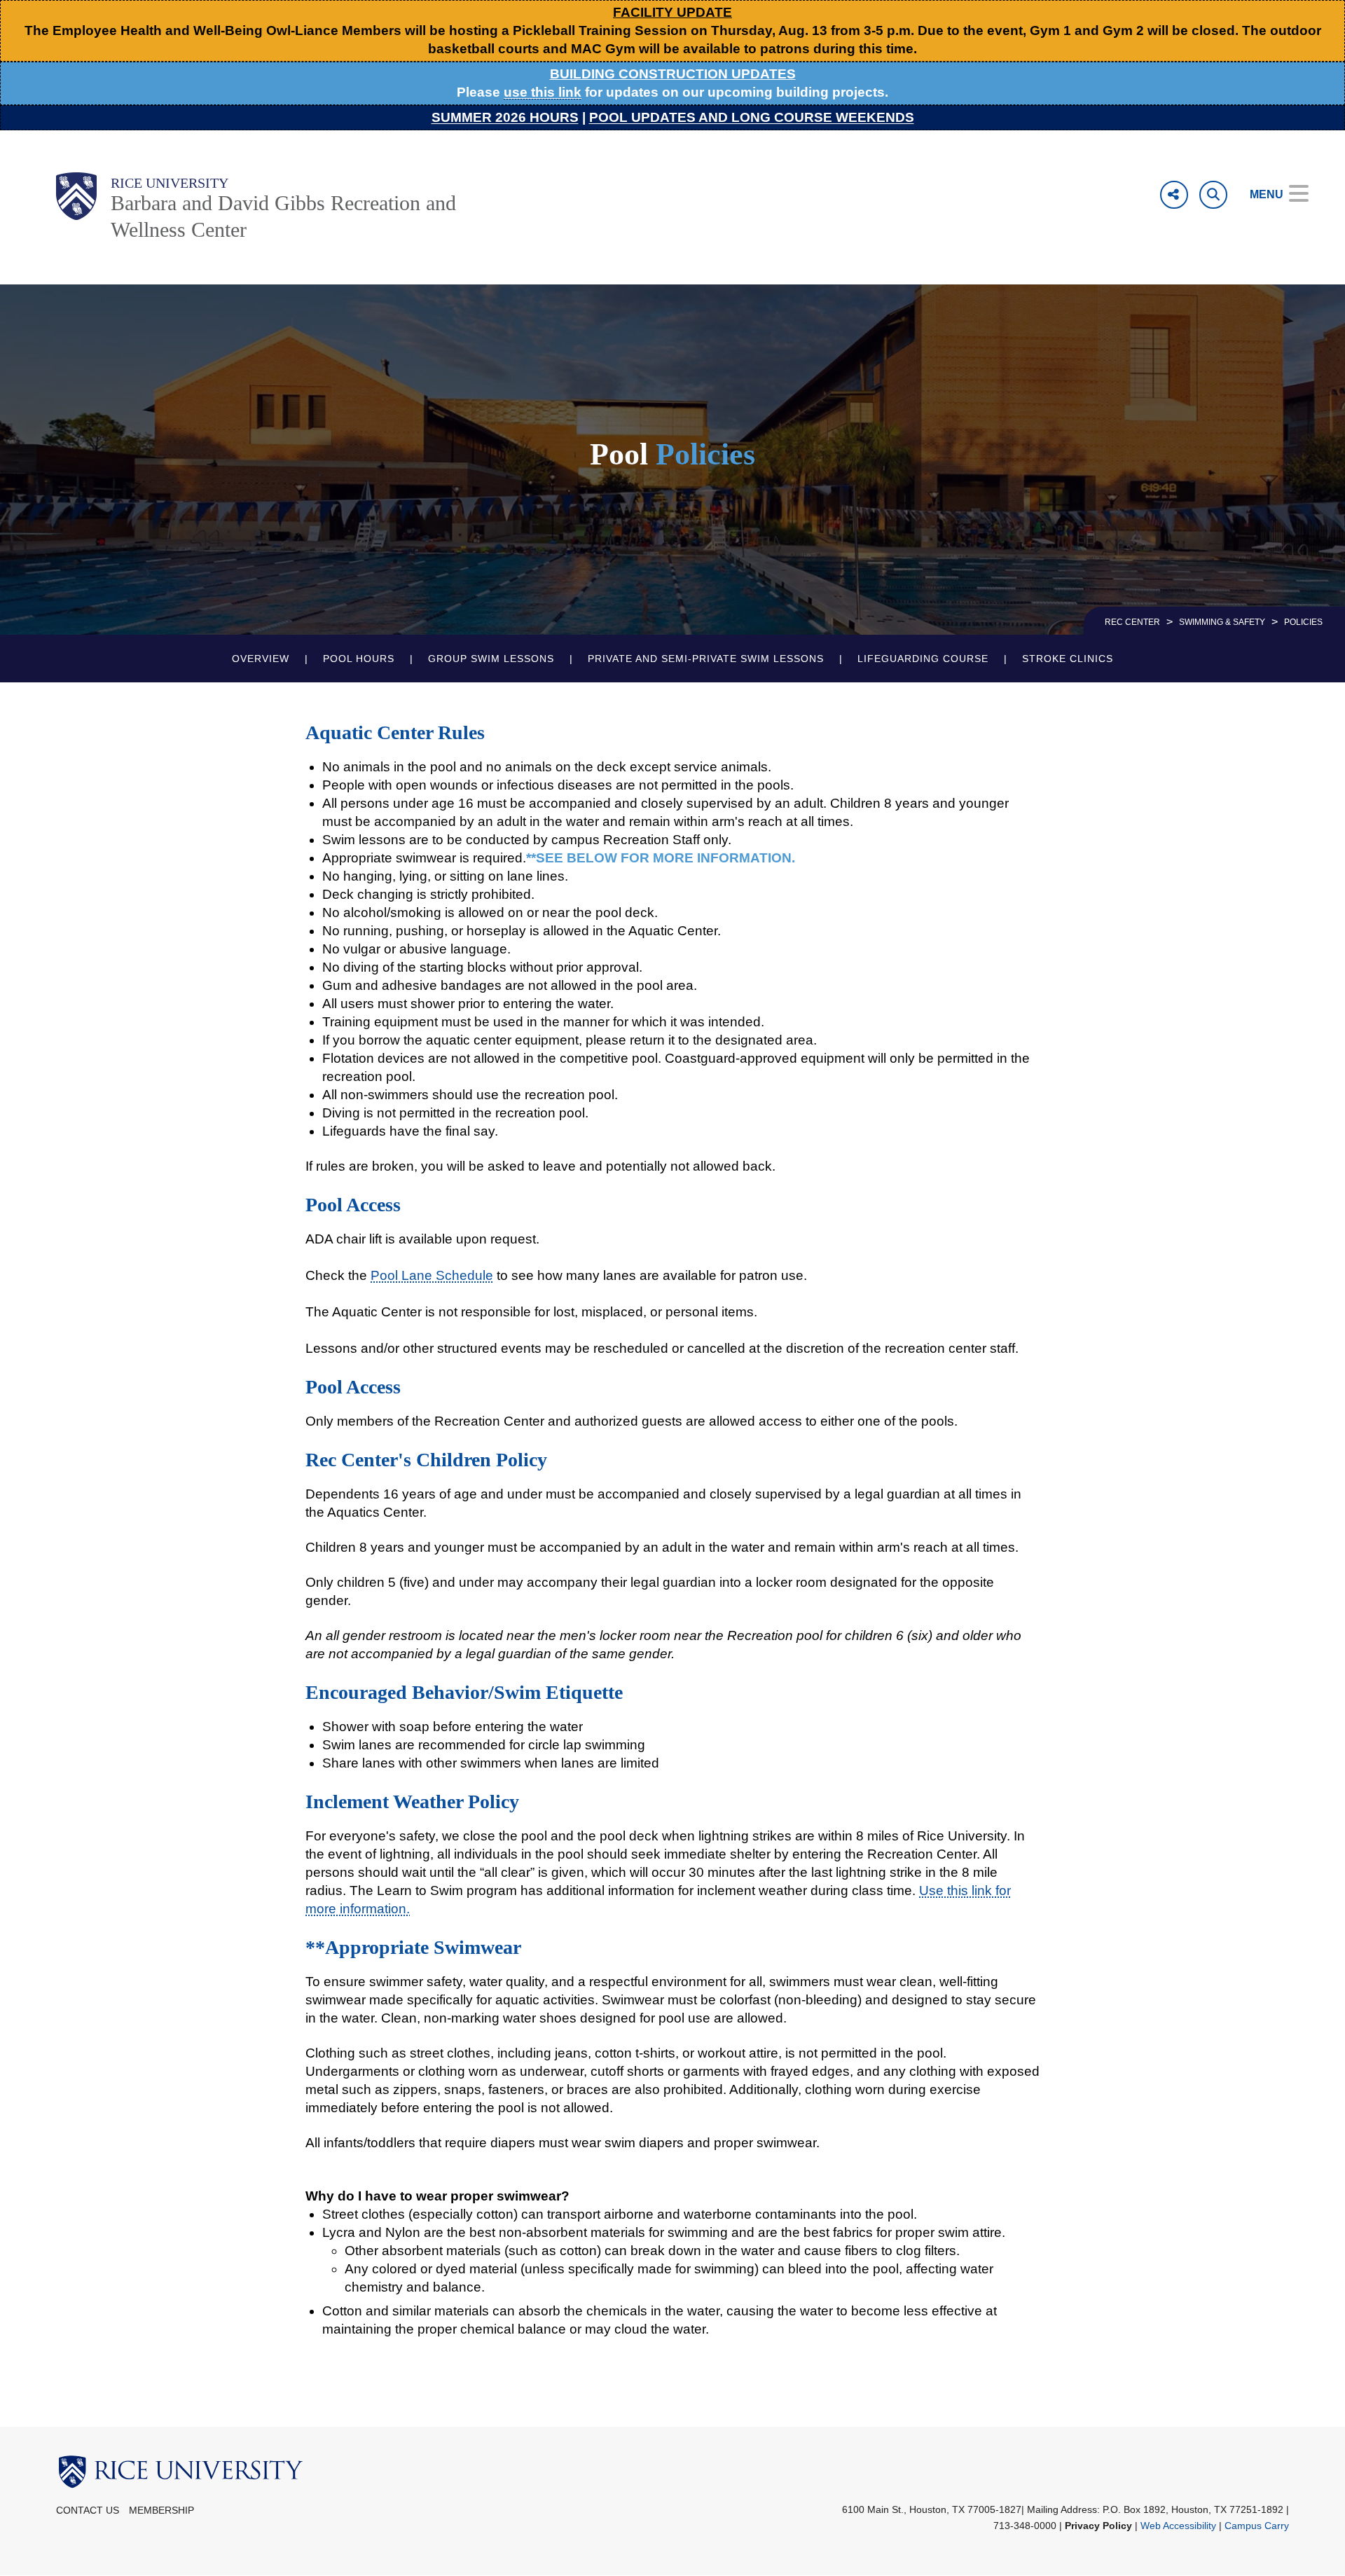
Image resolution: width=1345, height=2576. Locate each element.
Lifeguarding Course (923, 659)
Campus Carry (1257, 2526)
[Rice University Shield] (76, 196)
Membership (161, 2510)
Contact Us (88, 2510)
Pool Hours (359, 659)
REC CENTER (1132, 622)
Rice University (170, 183)
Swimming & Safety (1222, 622)
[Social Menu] (1174, 195)
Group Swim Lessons (491, 659)
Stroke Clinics (1068, 659)
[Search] (1213, 195)
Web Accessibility (1178, 2526)
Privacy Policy (1098, 2526)
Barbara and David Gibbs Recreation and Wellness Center (283, 216)
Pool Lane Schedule (432, 1275)
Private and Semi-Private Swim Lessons (706, 659)
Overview (261, 659)
